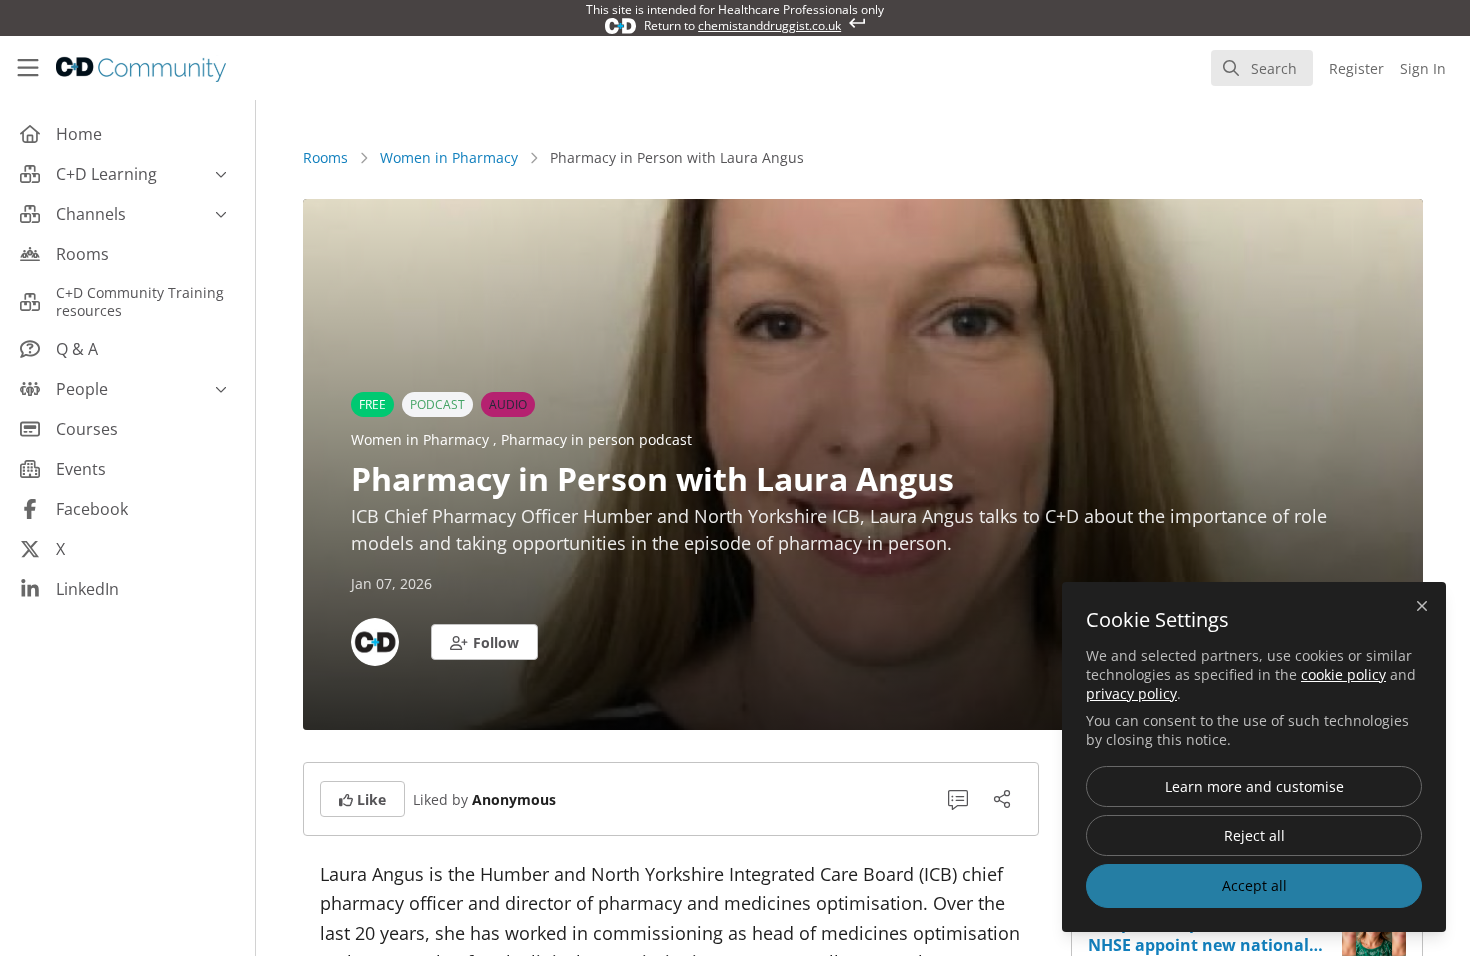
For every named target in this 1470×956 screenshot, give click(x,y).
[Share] (1002, 799)
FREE (372, 404)
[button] (484, 642)
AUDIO (508, 404)
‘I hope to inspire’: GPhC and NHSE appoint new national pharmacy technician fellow (1199, 934)
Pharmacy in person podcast (596, 439)
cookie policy (1343, 674)
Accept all (1254, 885)
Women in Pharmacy (449, 157)
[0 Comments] (958, 799)
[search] (1262, 68)
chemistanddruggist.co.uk (769, 25)
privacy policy (1131, 693)
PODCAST (437, 404)
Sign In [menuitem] (1423, 68)
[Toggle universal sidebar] (28, 68)
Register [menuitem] (1356, 68)
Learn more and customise (1254, 786)
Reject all (1254, 835)
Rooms (325, 157)
